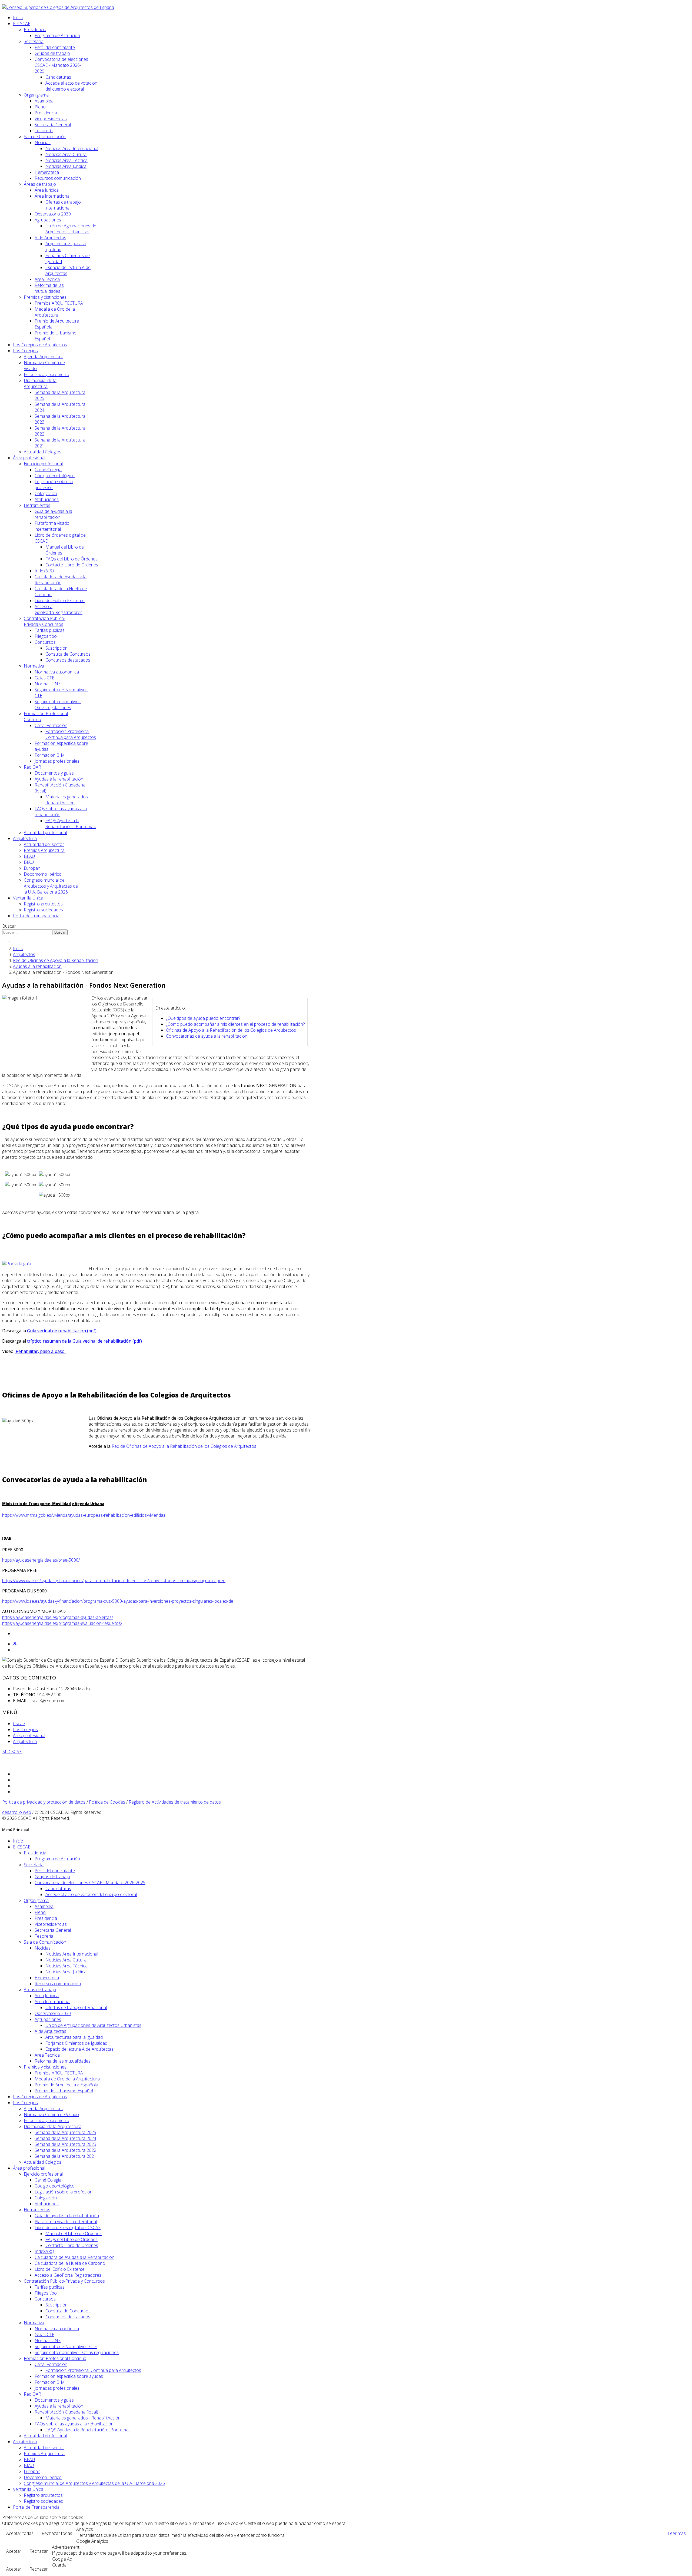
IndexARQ (44, 571)
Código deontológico (55, 476)
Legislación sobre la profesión (64, 2192)
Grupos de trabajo (52, 53)
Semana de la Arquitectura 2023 (65, 2144)
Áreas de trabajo (40, 184)
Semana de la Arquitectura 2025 (65, 2132)
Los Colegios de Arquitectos (40, 345)
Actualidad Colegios (43, 452)
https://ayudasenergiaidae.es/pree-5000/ (41, 1560)
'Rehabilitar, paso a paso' (40, 1351)
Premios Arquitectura (44, 850)
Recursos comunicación (58, 178)
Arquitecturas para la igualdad (74, 2037)
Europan (32, 868)
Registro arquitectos (43, 904)
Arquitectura (25, 838)
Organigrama (36, 95)
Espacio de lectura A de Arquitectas (79, 2049)
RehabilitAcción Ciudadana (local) (66, 2412)
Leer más (677, 2533)
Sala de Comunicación (45, 137)
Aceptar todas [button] (20, 2533)
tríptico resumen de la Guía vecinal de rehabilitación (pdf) (84, 1341)
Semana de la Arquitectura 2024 (65, 2138)
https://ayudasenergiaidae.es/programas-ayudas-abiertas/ (58, 1617)
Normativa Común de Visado (51, 2114)
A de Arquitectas (50, 238)
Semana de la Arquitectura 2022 (65, 2150)
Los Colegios (25, 351)
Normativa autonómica (57, 672)
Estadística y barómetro (46, 374)
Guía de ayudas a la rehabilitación (53, 514)
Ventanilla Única (28, 898)
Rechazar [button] (39, 2551)
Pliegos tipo (46, 636)
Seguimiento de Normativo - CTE (66, 2346)
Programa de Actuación (57, 35)
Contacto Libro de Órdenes (72, 565)
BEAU (29, 856)
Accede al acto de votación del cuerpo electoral (71, 86)
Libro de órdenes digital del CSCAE (68, 2228)
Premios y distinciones (45, 297)
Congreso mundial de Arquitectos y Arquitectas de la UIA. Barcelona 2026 (51, 886)
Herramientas (37, 505)
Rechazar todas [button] (57, 2533)
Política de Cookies (108, 1802)
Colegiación (46, 493)
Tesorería (44, 131)
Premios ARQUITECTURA (59, 303)
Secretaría (34, 41)
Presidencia (35, 29)
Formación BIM (50, 755)
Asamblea (44, 101)
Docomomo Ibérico (43, 874)
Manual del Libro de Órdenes (74, 2233)
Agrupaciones (48, 220)
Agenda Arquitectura (44, 357)
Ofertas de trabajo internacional (63, 205)
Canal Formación (51, 725)
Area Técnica (47, 279)
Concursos (45, 642)
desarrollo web (17, 1812)
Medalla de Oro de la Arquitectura (55, 312)
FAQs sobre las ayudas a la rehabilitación (74, 2424)
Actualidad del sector (44, 844)
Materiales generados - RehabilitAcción (68, 800)
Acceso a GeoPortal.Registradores (59, 609)
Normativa (34, 666)
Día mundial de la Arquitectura (40, 383)
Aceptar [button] (14, 2551)
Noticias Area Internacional (72, 148)
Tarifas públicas (50, 630)
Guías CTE (44, 678)
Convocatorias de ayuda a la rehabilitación (207, 1036)
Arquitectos (24, 954)
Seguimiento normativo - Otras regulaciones (58, 705)
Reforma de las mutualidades (49, 288)
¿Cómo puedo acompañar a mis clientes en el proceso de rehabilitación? (235, 1024)
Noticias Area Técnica (66, 160)
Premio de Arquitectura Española (66, 2085)
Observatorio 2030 (53, 214)
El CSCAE (22, 24)
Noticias (43, 142)
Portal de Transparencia (36, 916)
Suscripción (56, 648)
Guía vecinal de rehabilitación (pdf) (62, 1331)
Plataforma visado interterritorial (52, 526)
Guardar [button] (60, 2565)
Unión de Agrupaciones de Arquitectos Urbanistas (71, 229)
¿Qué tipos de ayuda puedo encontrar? (203, 1018)
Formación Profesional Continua (55, 2358)
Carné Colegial (48, 470)
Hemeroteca (47, 172)
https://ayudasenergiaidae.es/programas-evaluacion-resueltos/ (62, 1623)
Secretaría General (53, 125)
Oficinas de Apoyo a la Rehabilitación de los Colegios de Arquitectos (231, 1030)
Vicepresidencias (51, 119)
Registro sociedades (43, 910)
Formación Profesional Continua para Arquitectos (71, 734)
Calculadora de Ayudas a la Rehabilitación (61, 580)
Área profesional (29, 458)
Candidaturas (58, 77)
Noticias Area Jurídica (66, 166)
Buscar (9, 926)
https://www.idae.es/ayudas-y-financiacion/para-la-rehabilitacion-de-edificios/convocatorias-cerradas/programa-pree (114, 1581)
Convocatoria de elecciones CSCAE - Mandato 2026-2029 (61, 65)
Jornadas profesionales (57, 761)
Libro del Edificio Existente (60, 600)
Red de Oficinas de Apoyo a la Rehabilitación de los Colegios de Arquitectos (183, 1446)
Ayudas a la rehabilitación (59, 779)
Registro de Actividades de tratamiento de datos (175, 1802)
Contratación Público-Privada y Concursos (45, 621)
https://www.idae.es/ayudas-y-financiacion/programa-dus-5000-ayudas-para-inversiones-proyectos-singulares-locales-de (118, 1601)
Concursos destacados (68, 660)
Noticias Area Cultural (66, 154)
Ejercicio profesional (43, 464)
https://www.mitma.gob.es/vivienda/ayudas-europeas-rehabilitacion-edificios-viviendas (84, 1515)
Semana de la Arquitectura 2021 (65, 2156)
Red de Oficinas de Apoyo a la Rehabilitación (56, 960)
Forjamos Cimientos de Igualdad (76, 2043)
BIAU (29, 862)
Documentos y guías (54, 773)
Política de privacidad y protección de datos (44, 1802)
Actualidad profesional (45, 832)
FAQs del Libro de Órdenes (71, 559)
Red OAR (32, 767)
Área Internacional (52, 196)
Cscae (19, 1724)
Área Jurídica (47, 190)
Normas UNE (48, 684)
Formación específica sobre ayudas (69, 2376)
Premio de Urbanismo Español (64, 2091)
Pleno (40, 107)
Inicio (18, 18)
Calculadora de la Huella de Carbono (70, 2263)
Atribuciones (47, 499)
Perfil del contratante (55, 47)
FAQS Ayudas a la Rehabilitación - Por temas (71, 824)
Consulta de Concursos (68, 654)
